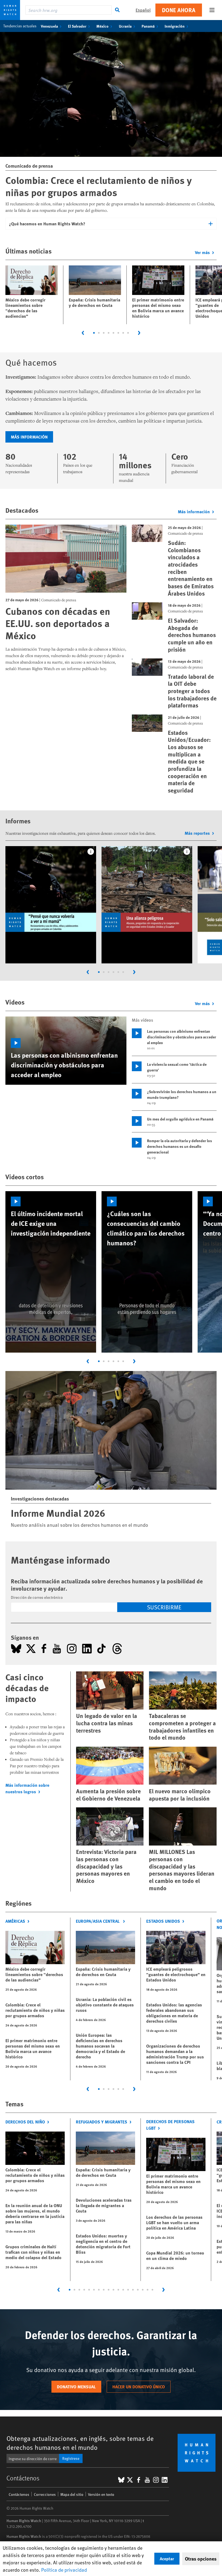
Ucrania (125, 26)
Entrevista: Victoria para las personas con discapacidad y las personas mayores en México (106, 1866)
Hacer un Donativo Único (139, 2387)
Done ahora (179, 10)
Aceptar (167, 2559)
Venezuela (49, 26)
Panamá (148, 26)
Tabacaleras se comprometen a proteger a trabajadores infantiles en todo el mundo (182, 1726)
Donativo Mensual (76, 2387)
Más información (29, 437)
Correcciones (45, 2494)
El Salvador (77, 26)
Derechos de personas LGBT (170, 2125)
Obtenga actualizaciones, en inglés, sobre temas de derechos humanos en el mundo (80, 2443)
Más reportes (197, 833)
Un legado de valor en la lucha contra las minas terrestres (107, 1723)
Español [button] (143, 10)
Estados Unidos (163, 1921)
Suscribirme (164, 1607)
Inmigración (175, 26)
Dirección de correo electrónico (37, 1597)
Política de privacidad (64, 2570)
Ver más (202, 252)
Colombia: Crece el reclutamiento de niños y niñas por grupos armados (99, 186)
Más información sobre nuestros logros (27, 1788)
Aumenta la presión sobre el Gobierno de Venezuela (108, 1795)
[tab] (94, 333)
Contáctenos (19, 2494)
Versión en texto (101, 2494)
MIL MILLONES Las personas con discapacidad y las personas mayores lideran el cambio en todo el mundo (182, 1870)
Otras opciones (201, 2559)
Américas (15, 1921)
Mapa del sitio (72, 2494)
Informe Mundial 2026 (58, 1513)
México (102, 26)
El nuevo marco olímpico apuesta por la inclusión (180, 1795)
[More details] (91, 852)
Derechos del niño (25, 2122)
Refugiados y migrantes (102, 2122)
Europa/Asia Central (98, 1921)
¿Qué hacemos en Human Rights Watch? (47, 224)
